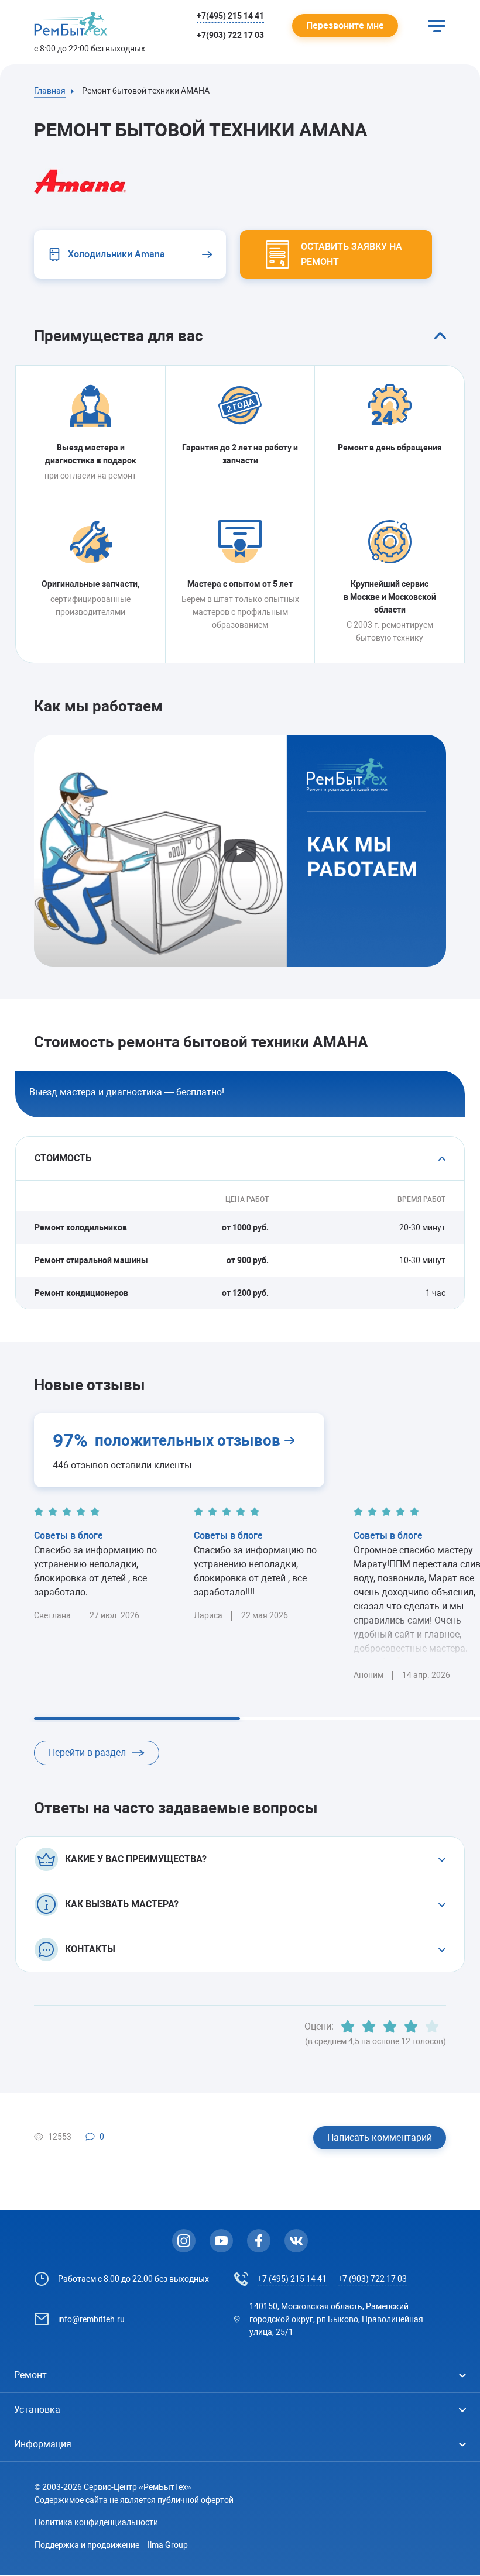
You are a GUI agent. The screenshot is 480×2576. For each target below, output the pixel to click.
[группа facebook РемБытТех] (259, 2241)
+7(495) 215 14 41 (230, 16)
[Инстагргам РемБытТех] (184, 2241)
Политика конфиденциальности (96, 2522)
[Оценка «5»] (432, 2027)
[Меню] (437, 26)
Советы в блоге (68, 1535)
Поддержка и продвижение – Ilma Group (111, 2545)
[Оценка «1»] (348, 2027)
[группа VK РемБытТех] (296, 2241)
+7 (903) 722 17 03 (372, 2279)
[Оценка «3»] (390, 2027)
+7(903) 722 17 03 (230, 35)
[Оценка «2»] (369, 2027)
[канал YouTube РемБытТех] (221, 2241)
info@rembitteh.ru (91, 2319)
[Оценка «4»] (411, 2027)
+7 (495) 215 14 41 (292, 2279)
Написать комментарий (380, 2138)
